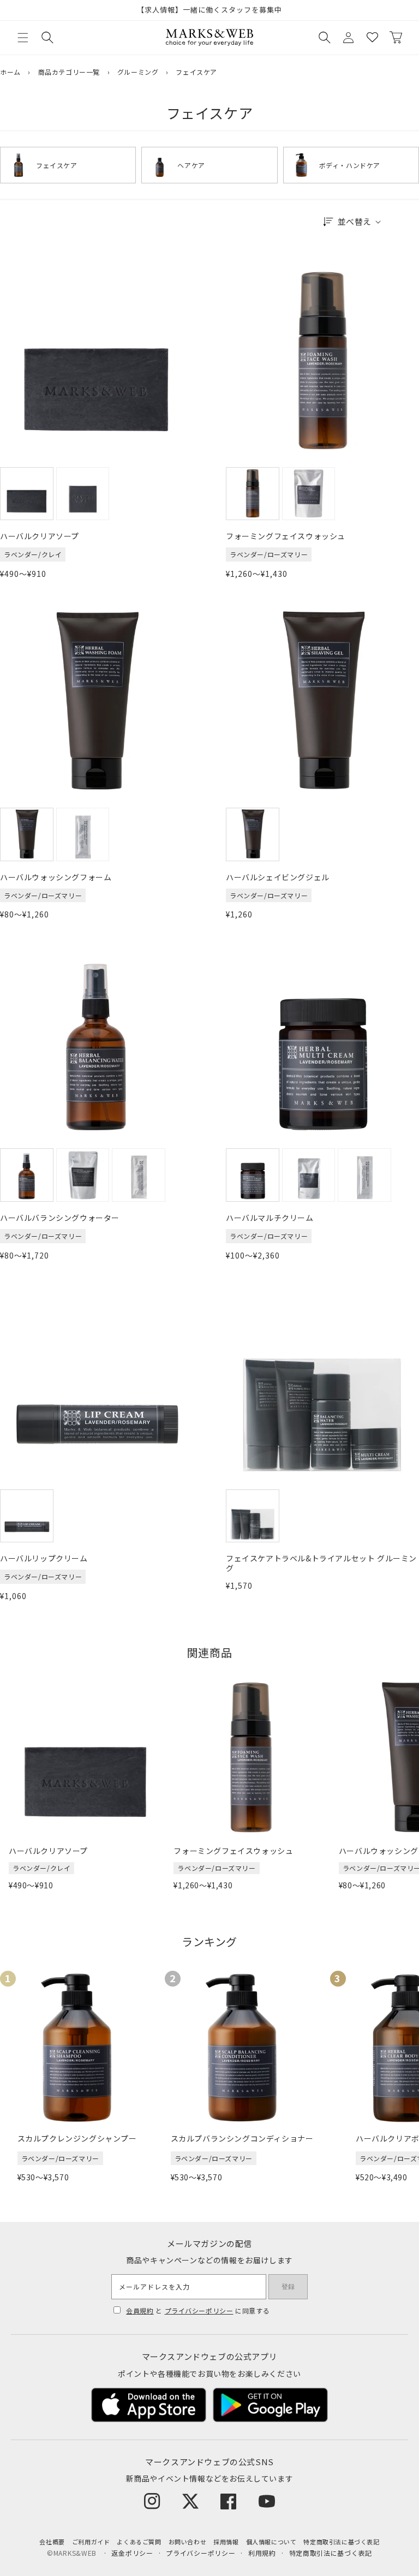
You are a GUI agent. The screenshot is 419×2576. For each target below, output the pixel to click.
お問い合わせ (188, 2542)
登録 (288, 2287)
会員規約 (140, 2310)
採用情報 (226, 2542)
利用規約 (262, 2553)
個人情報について (271, 2542)
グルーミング (138, 72)
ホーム (10, 72)
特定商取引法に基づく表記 (341, 2542)
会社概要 (52, 2542)
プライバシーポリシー (199, 2310)
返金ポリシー (132, 2553)
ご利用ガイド (91, 2542)
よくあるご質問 (139, 2542)
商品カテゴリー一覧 (69, 72)
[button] (23, 38)
